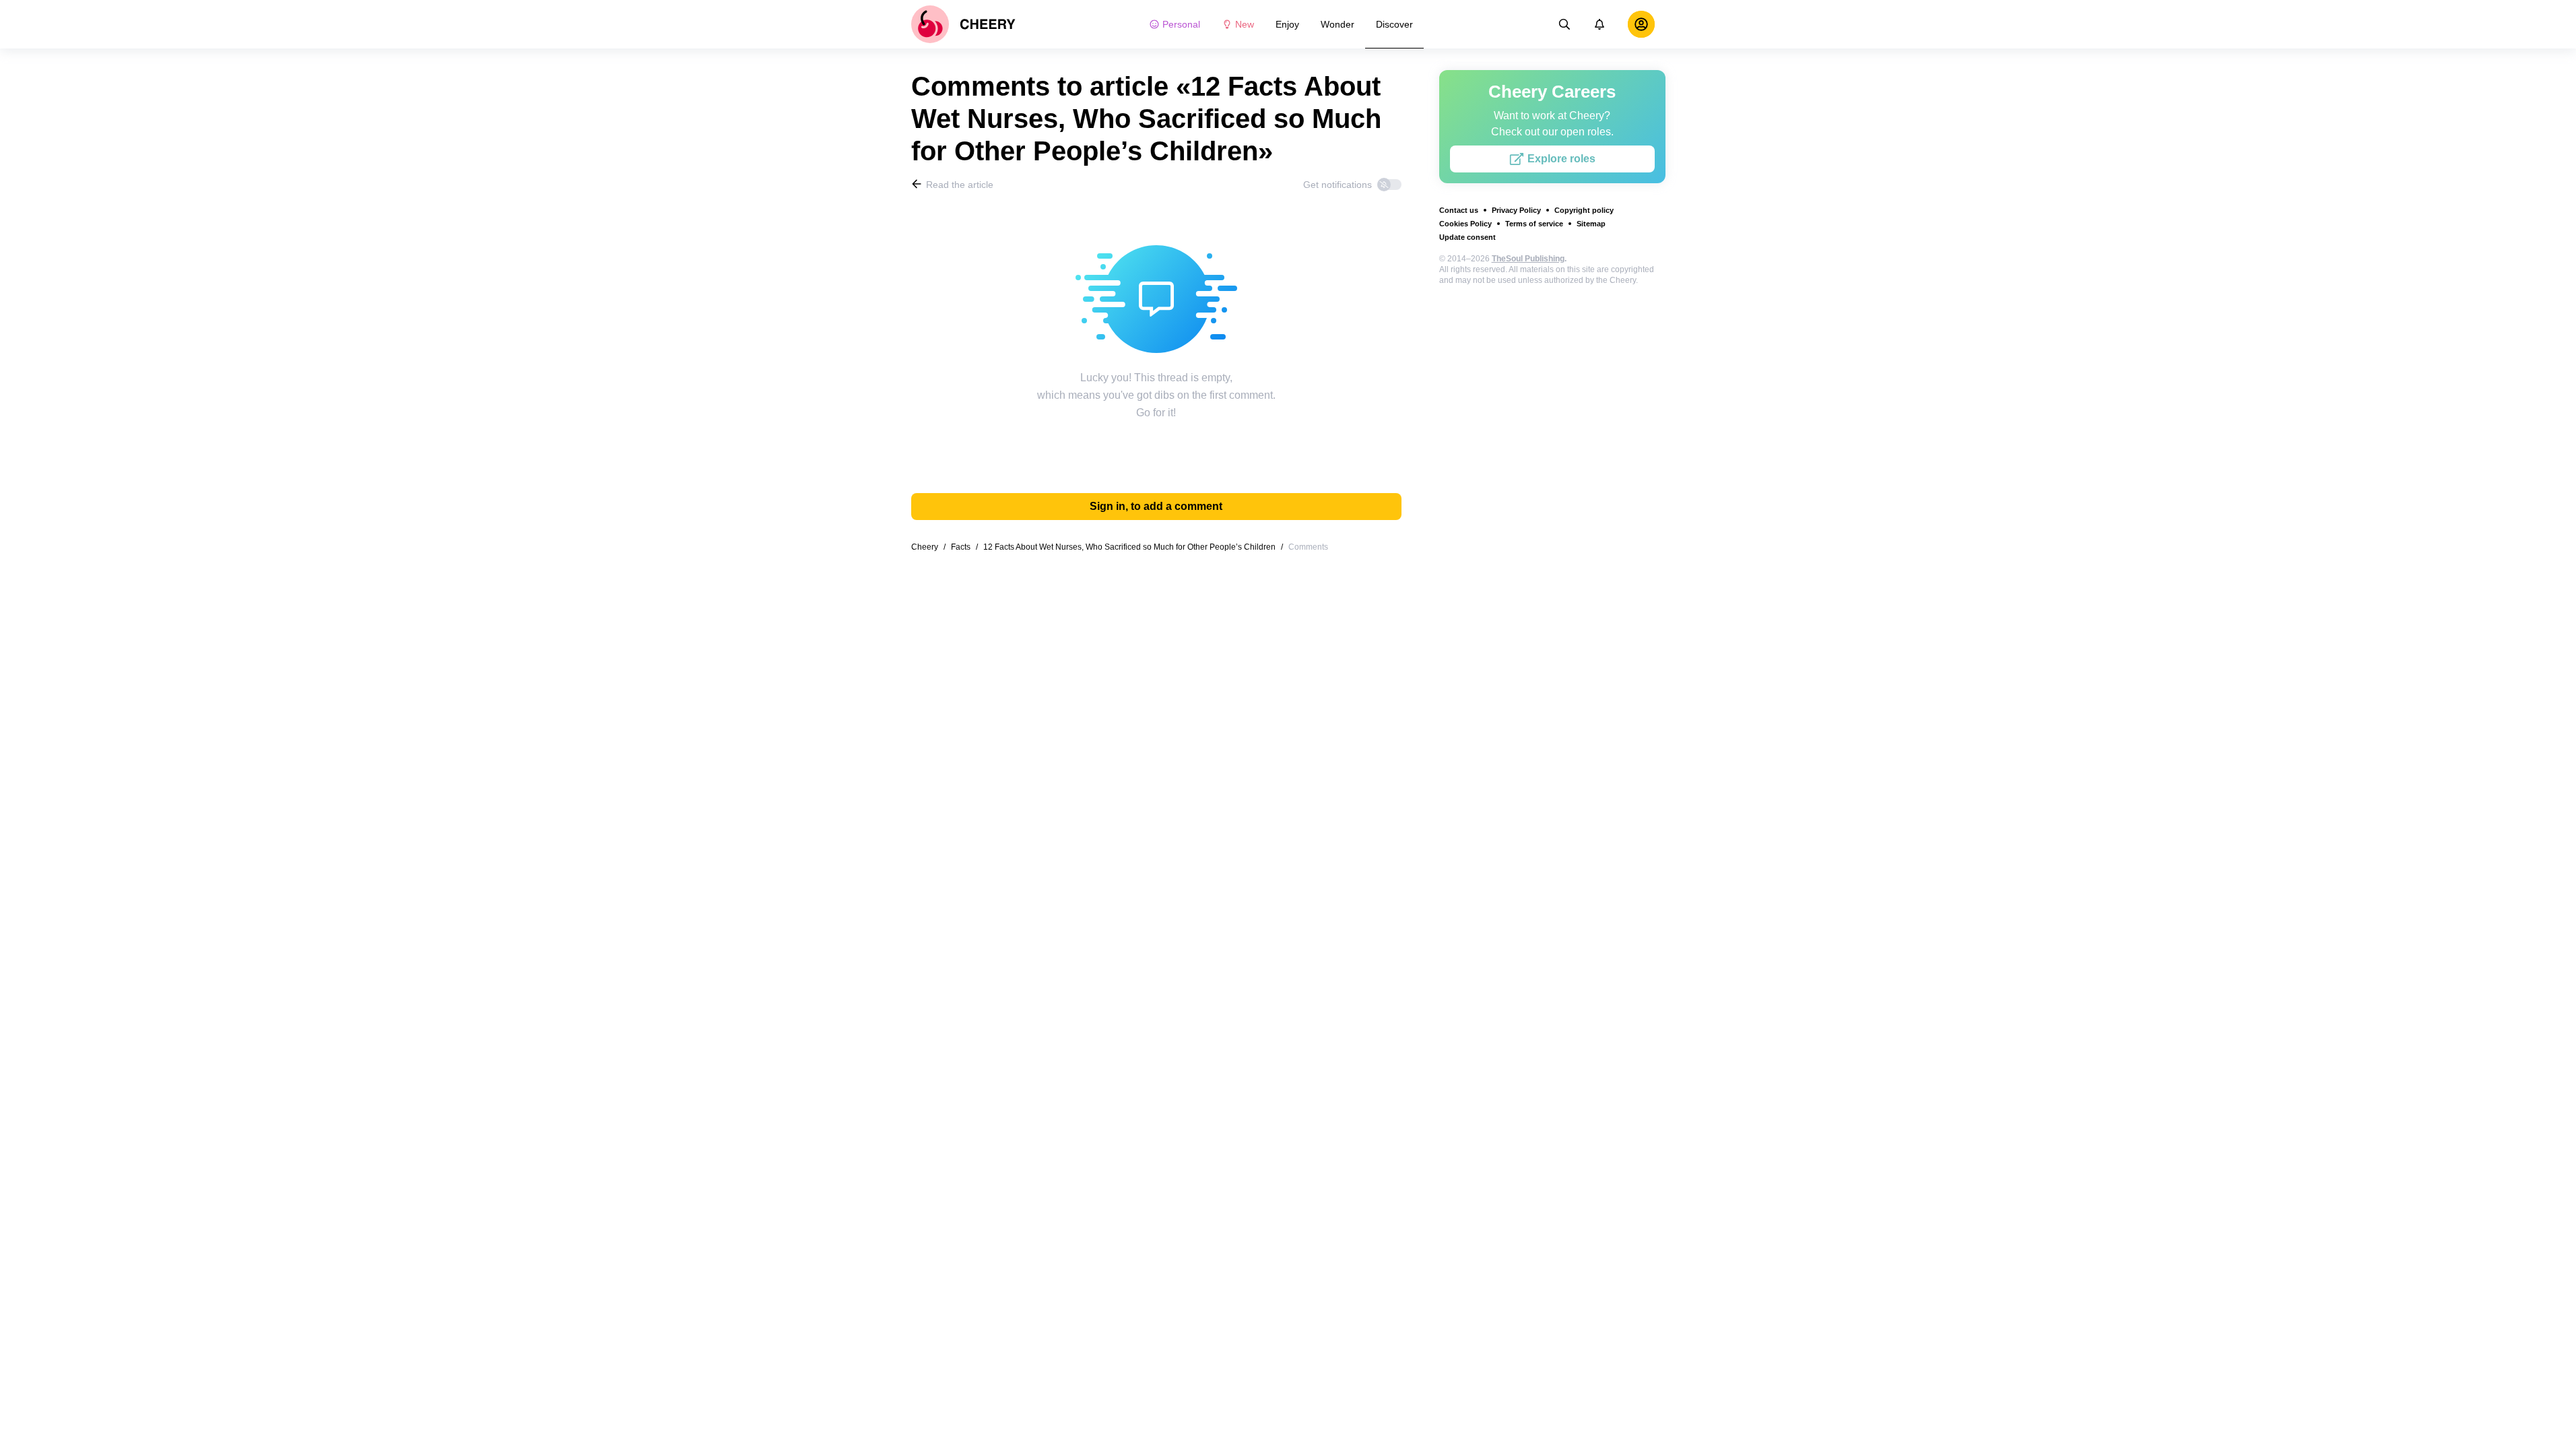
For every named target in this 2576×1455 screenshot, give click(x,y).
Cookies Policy (1465, 224)
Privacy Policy (1516, 210)
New (1245, 24)
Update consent (1467, 237)
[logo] (963, 24)
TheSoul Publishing (1528, 259)
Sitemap (1591, 224)
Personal (1181, 24)
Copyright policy (1584, 210)
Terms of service (1534, 224)
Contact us (1459, 210)
